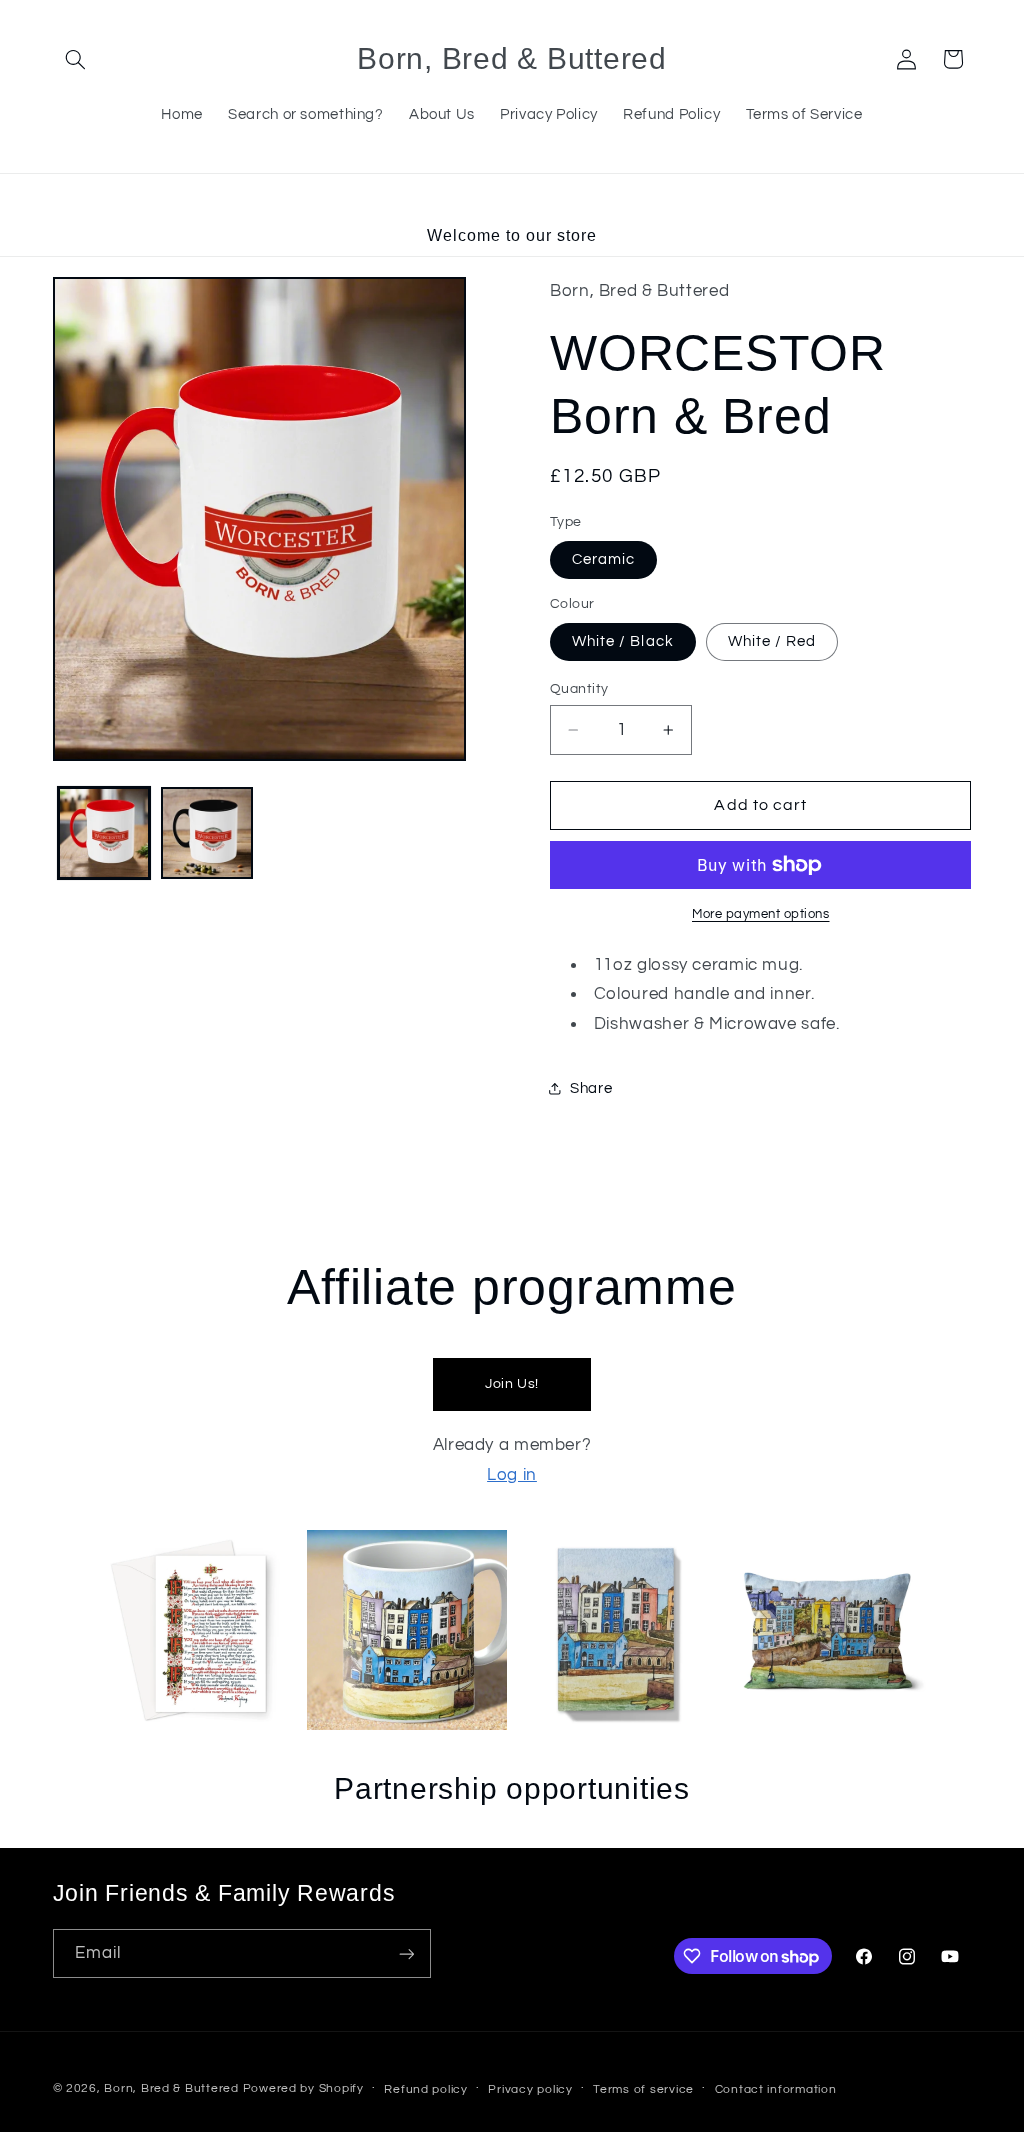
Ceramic (603, 559)
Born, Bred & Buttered (171, 2088)
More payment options (761, 914)
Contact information (776, 2089)
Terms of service (643, 2089)
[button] (76, 59)
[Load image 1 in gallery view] (104, 833)
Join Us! (512, 1384)
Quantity (579, 689)
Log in (512, 1475)
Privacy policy (530, 2089)
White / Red (772, 641)
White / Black (623, 641)
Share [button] (591, 1088)
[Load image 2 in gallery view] (207, 833)
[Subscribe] (406, 1953)
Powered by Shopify (303, 2088)
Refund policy (426, 2089)
